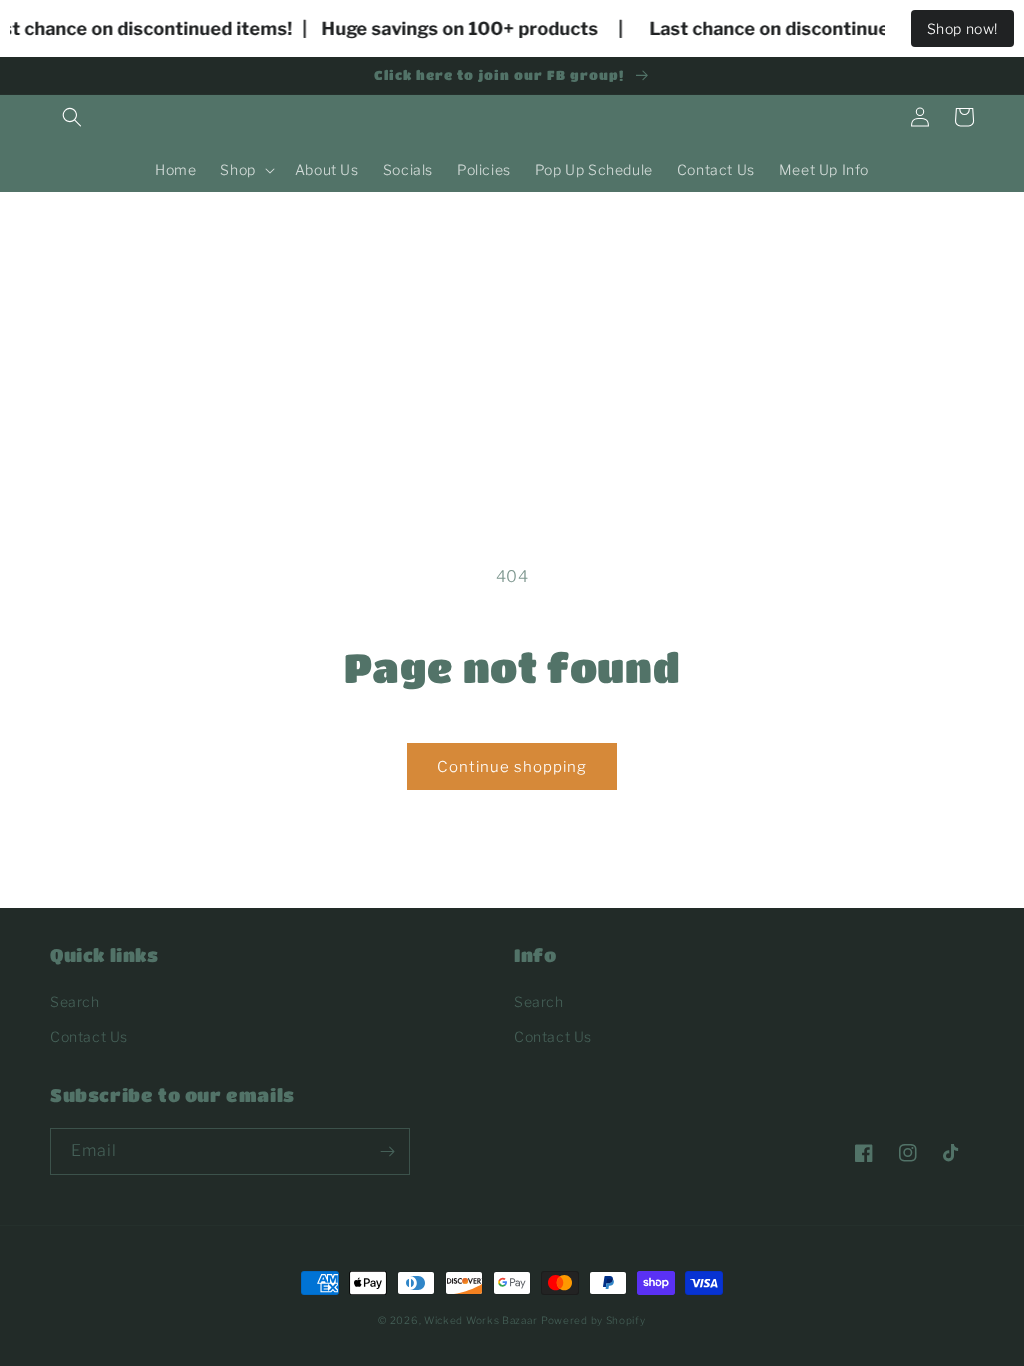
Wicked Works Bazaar (480, 1320)
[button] (72, 117)
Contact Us (89, 1036)
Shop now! (962, 28)
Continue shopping (512, 767)
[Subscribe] (387, 1151)
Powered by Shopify (593, 1320)
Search (75, 1001)
